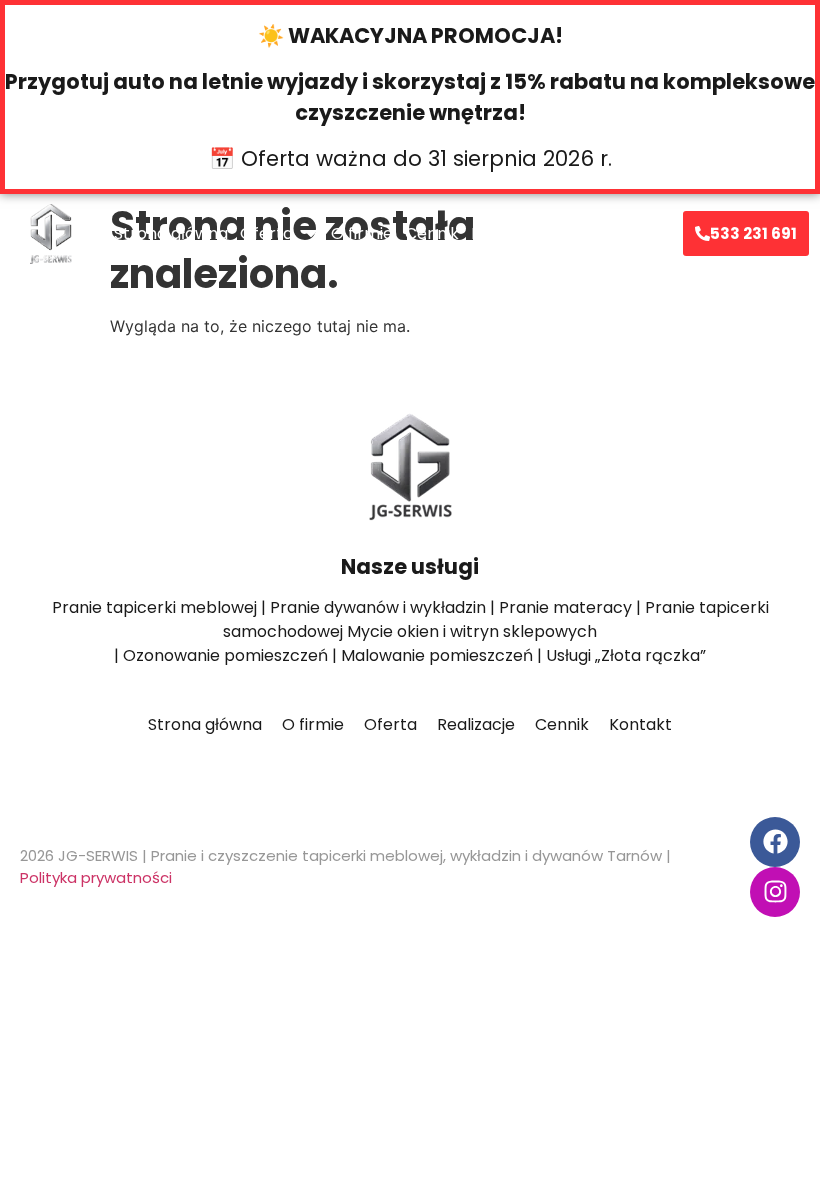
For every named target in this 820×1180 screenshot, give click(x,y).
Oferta (266, 233)
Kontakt (592, 233)
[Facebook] (775, 842)
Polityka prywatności (96, 877)
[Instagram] (775, 892)
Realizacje (510, 233)
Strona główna (171, 233)
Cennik (432, 233)
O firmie (362, 233)
